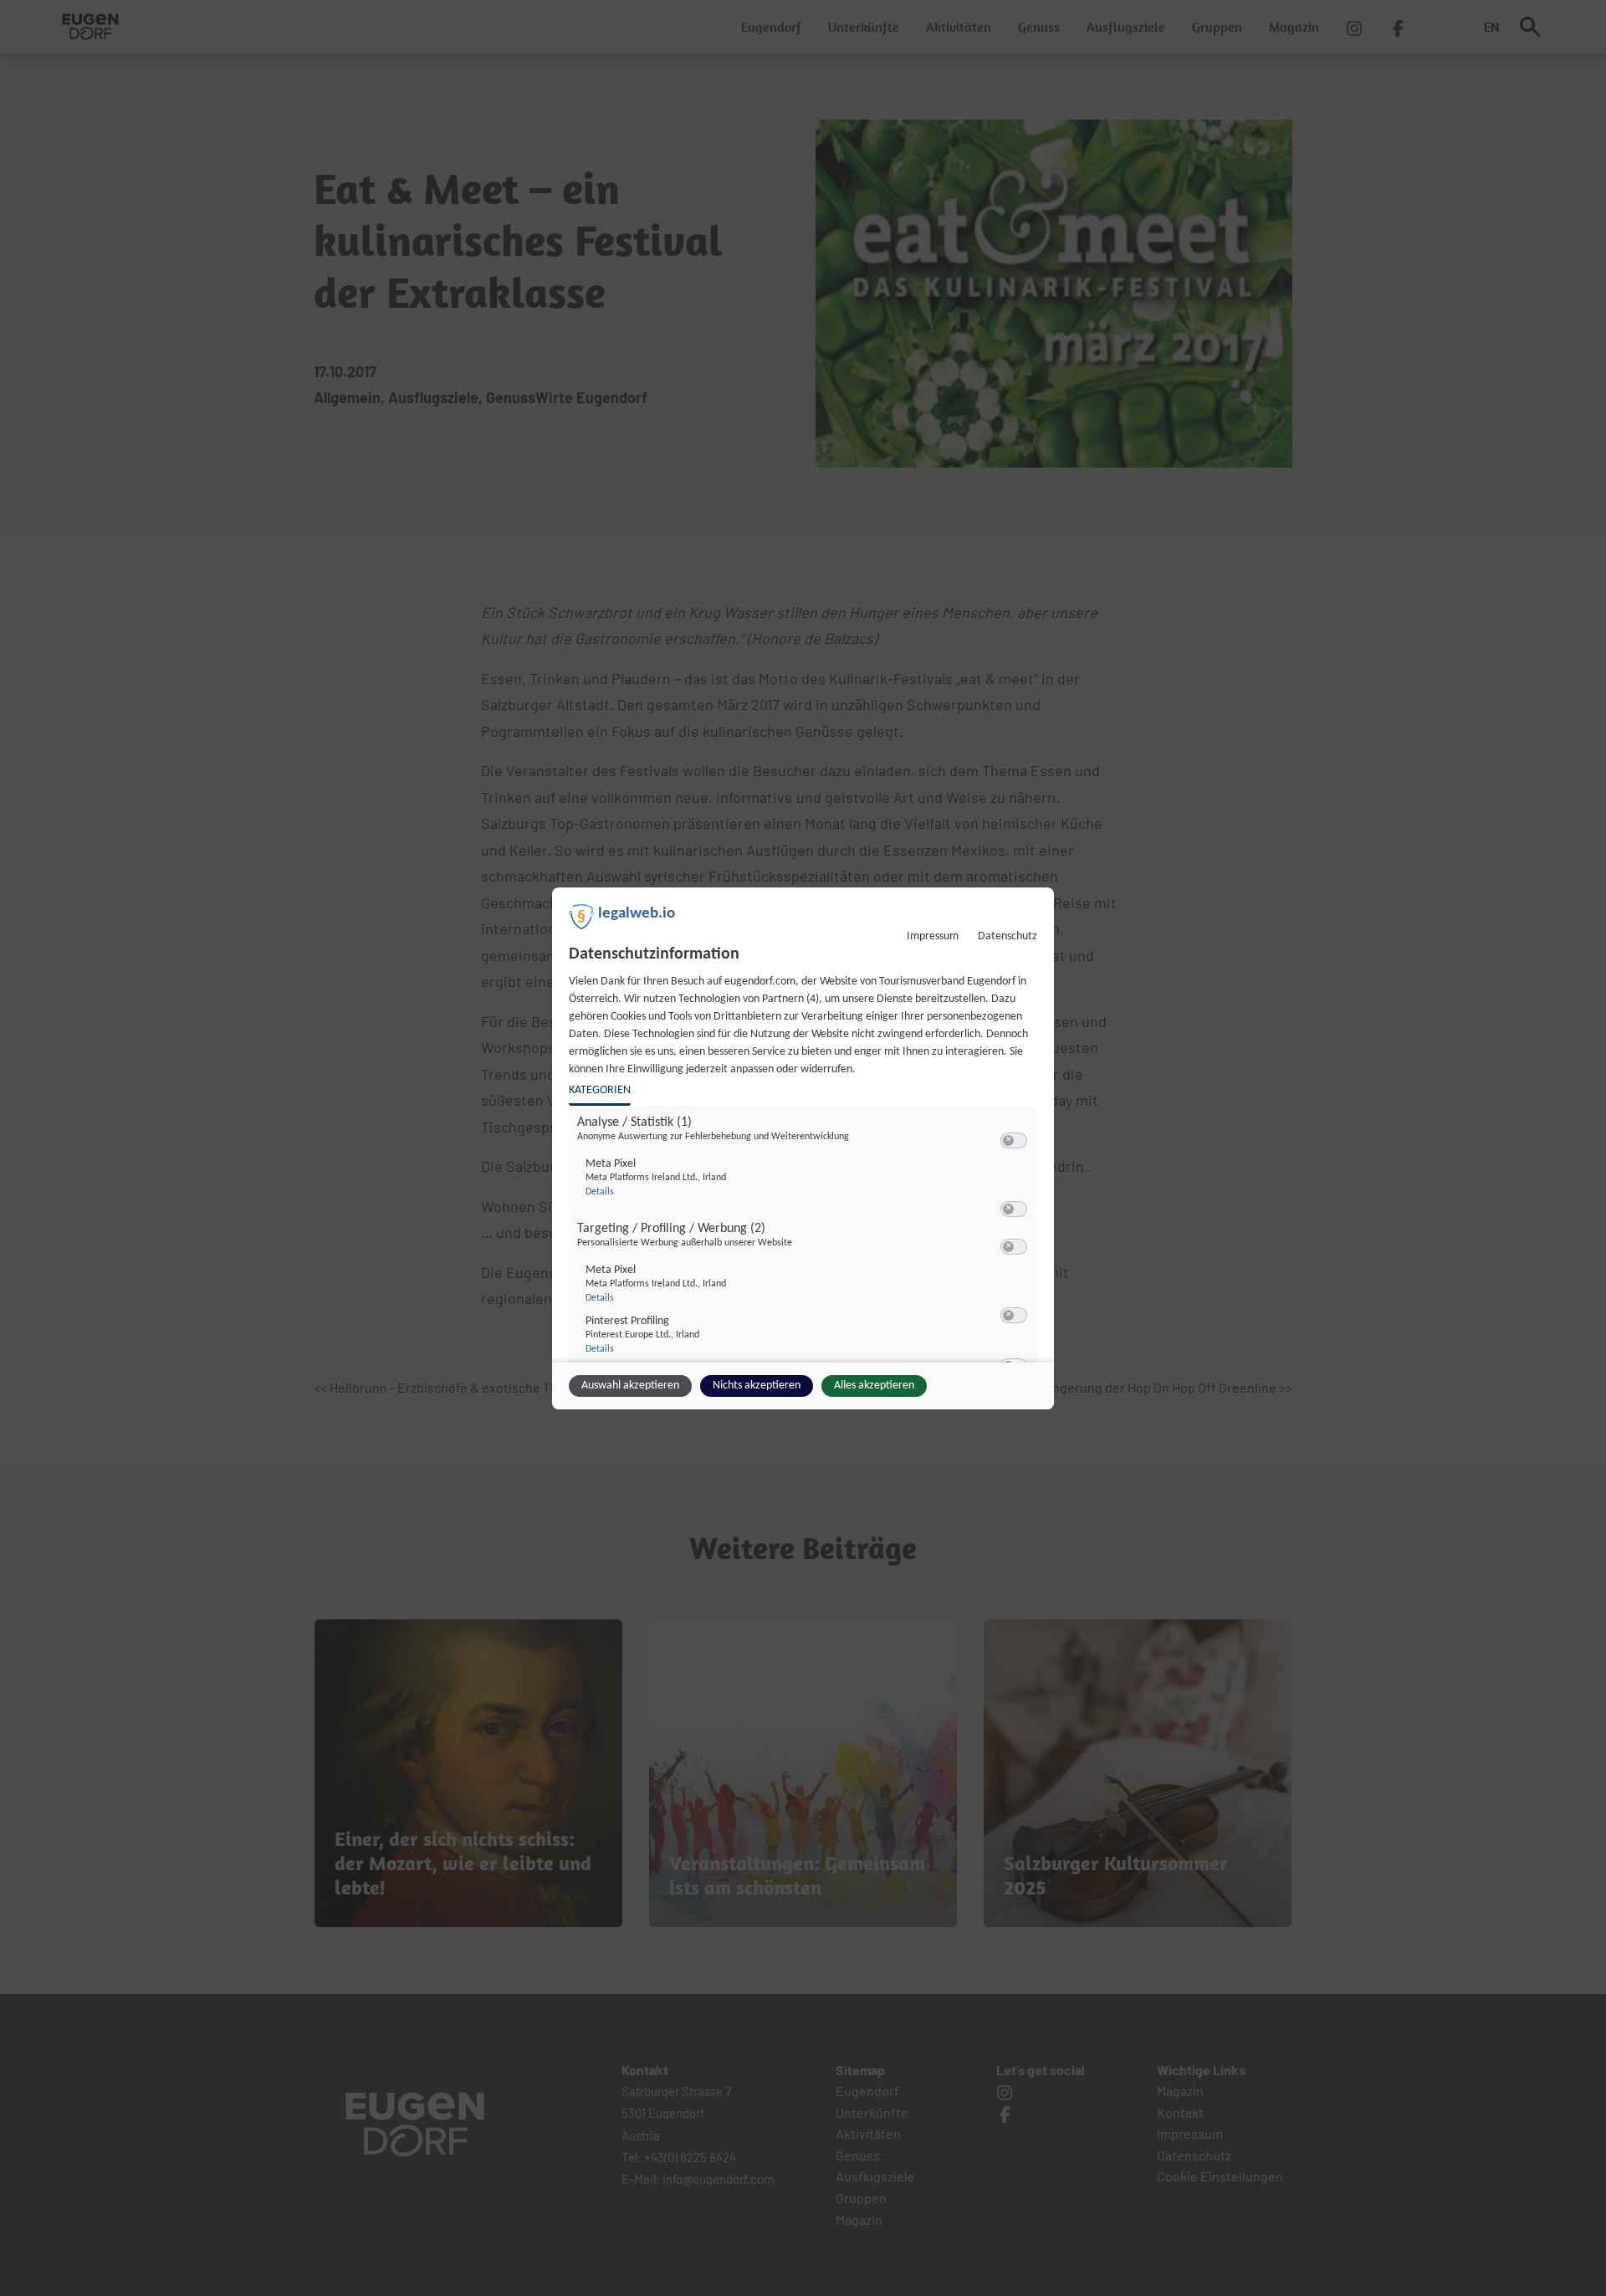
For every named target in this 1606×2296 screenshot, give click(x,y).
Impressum (933, 936)
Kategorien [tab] (600, 1090)
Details (600, 1192)
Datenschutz (1008, 936)
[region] (805, 1239)
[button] (1008, 1140)
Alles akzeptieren (874, 1386)
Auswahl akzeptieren (630, 1386)
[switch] (1014, 1141)
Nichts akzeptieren (757, 1386)
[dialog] (803, 1148)
